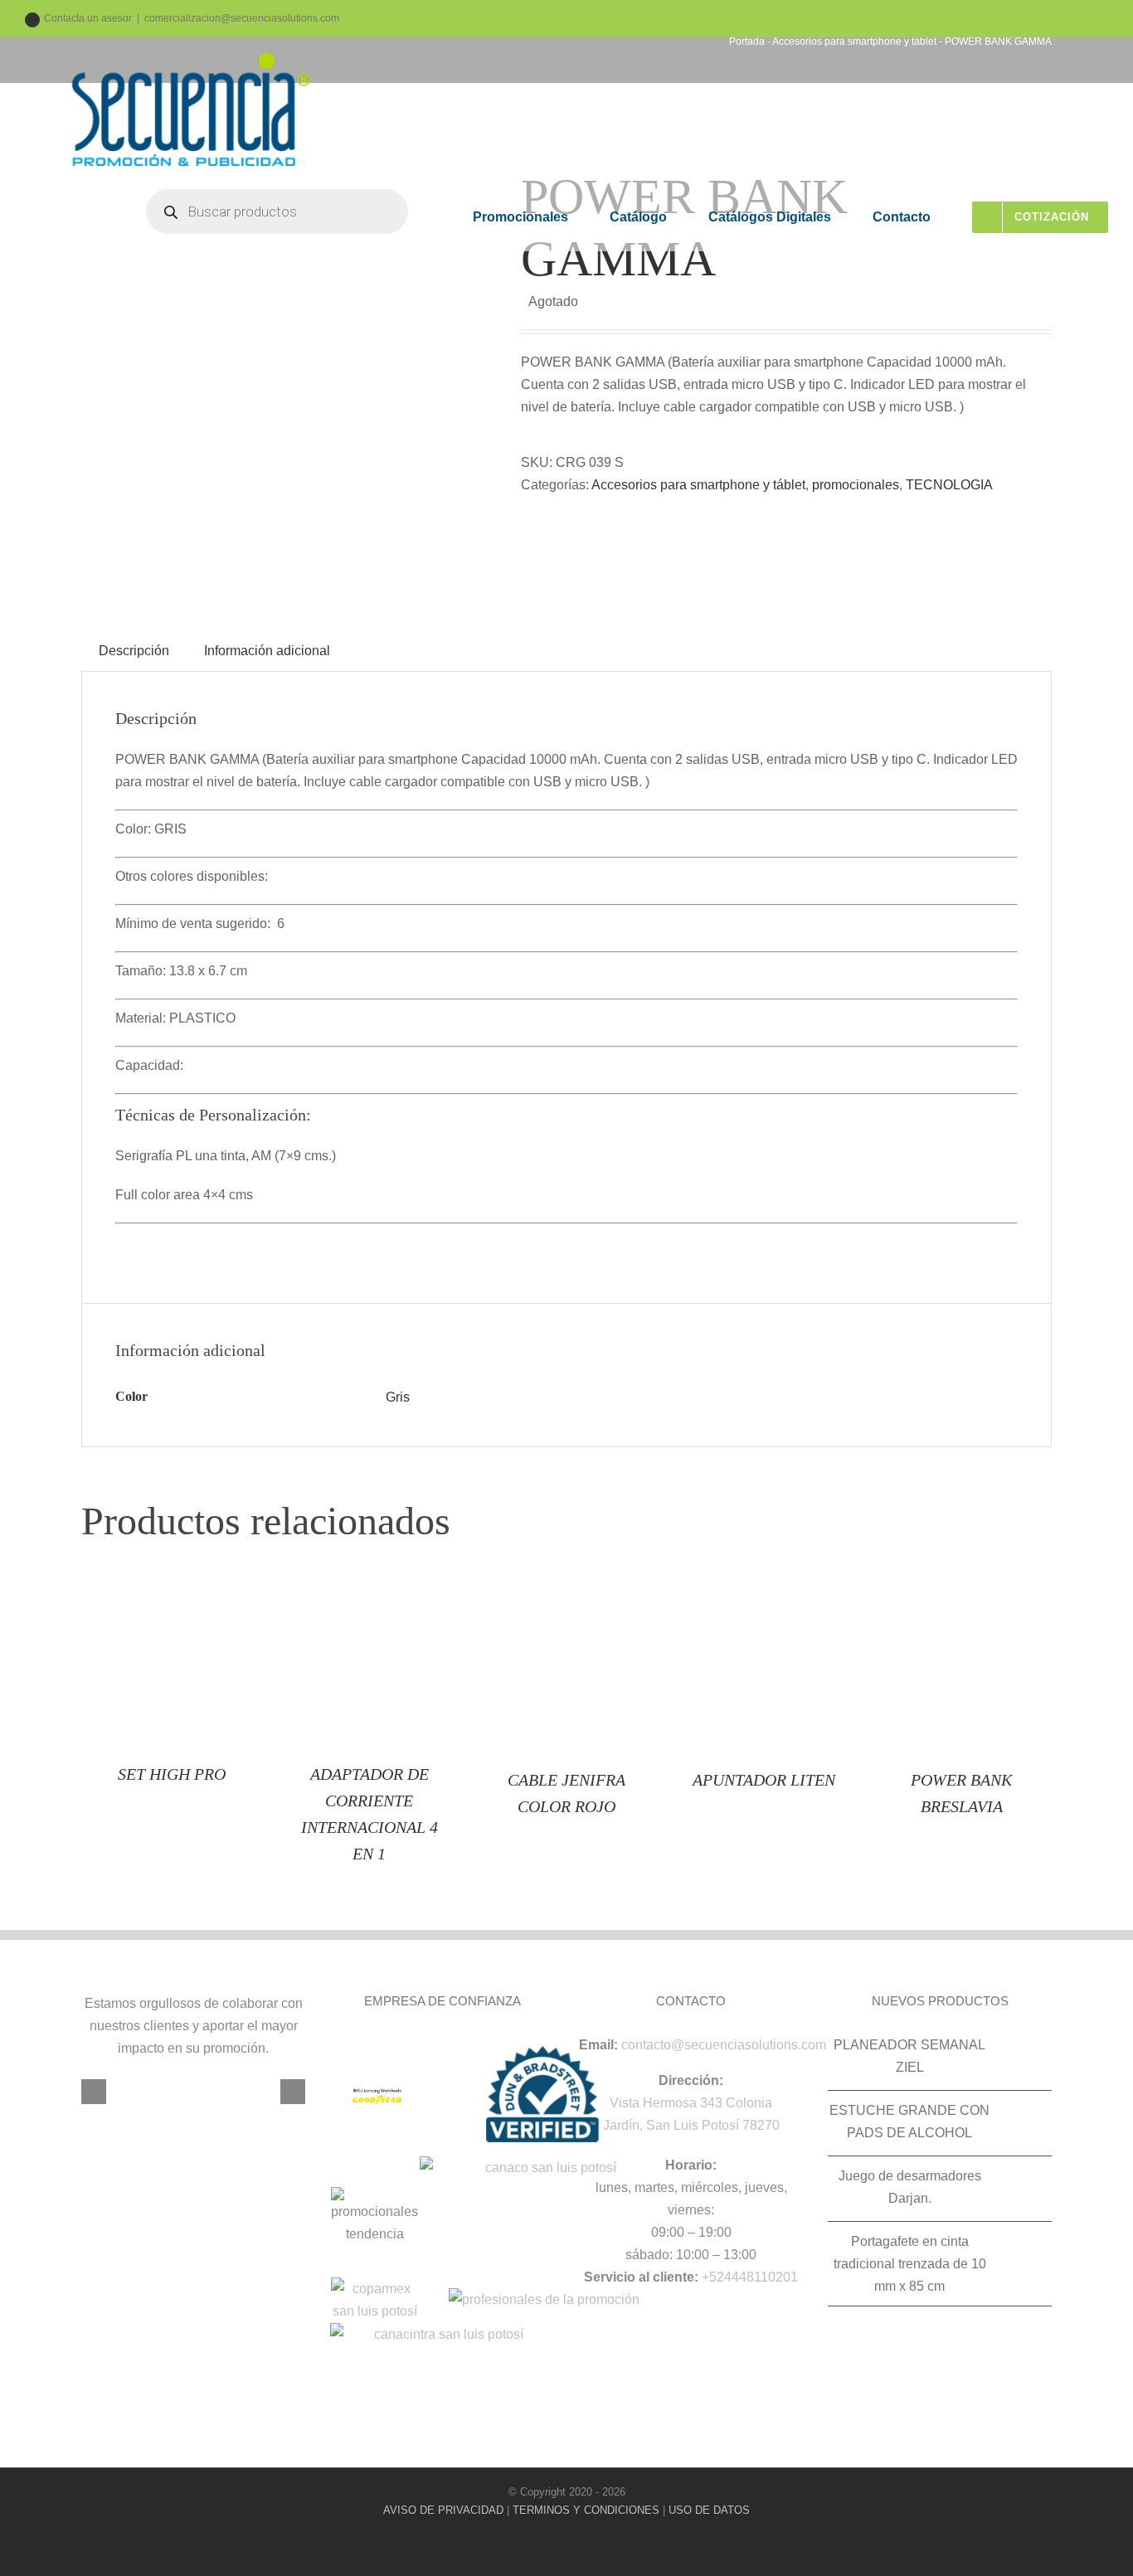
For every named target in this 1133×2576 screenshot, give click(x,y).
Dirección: (691, 2080)
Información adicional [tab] (267, 651)
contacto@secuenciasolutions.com (724, 2045)
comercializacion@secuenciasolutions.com (242, 18)
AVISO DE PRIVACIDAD (443, 2510)
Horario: (691, 2165)
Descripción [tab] (134, 651)
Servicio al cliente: (641, 2277)
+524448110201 (750, 2277)
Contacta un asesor (88, 18)
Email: (598, 2045)
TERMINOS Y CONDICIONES (586, 2510)
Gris (398, 1397)
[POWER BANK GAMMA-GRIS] (289, 373)
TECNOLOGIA (949, 485)
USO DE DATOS (709, 2510)
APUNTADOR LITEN (764, 1780)
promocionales (856, 485)
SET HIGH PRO (172, 1774)
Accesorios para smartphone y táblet (698, 485)
